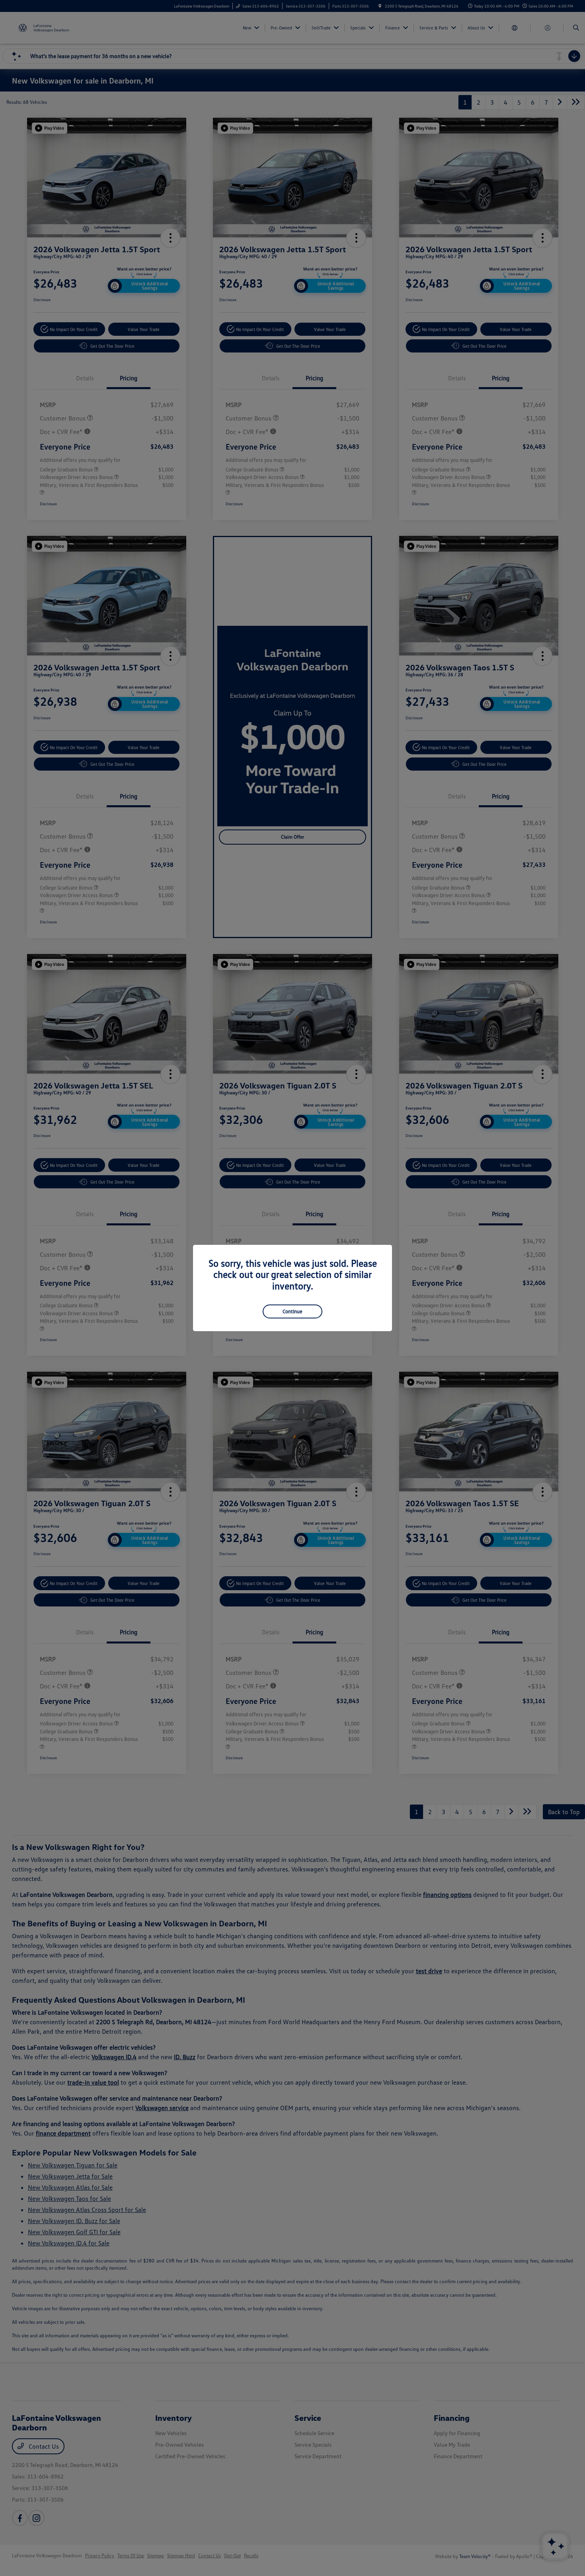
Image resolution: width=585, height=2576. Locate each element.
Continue (292, 1311)
